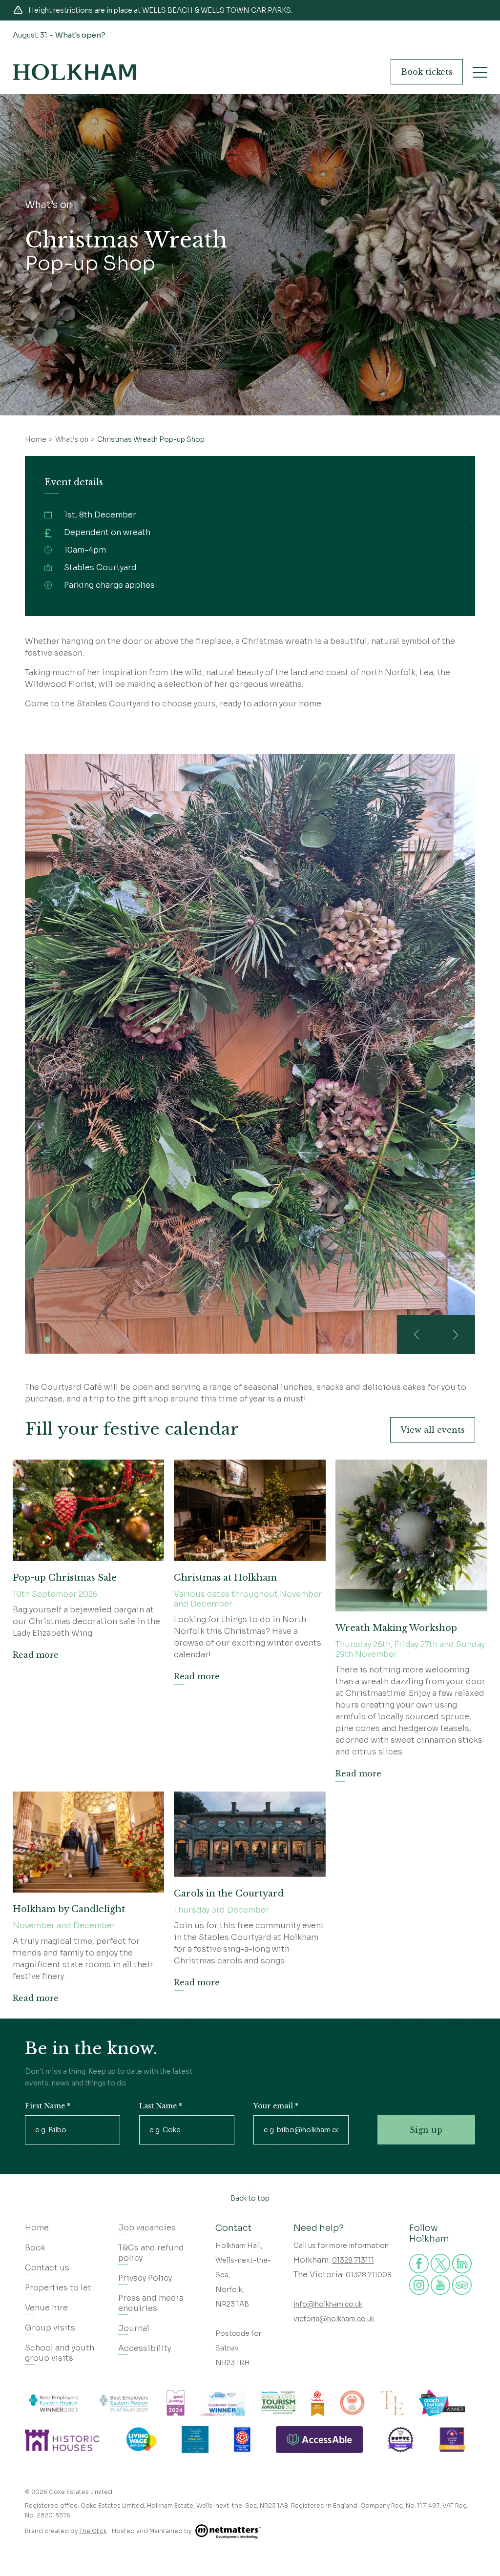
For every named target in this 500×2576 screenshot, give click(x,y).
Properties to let (58, 2288)
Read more (36, 1655)
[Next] (456, 1335)
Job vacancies (147, 2228)
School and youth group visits (60, 2353)
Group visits (50, 2328)
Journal (134, 2328)
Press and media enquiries (151, 2303)
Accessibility (145, 2348)
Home (37, 2228)
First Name (48, 2106)
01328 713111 (353, 2260)
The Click (93, 2531)
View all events (433, 1430)
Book (427, 72)
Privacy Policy (145, 2278)
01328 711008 (369, 2275)
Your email (276, 2106)
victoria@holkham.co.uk (334, 2319)
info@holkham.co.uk (328, 2304)
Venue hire (46, 2308)
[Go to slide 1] (47, 1340)
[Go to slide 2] (63, 1340)
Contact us (47, 2268)
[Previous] (417, 1335)
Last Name (161, 2106)
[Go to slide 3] (79, 1340)
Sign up (426, 2130)
